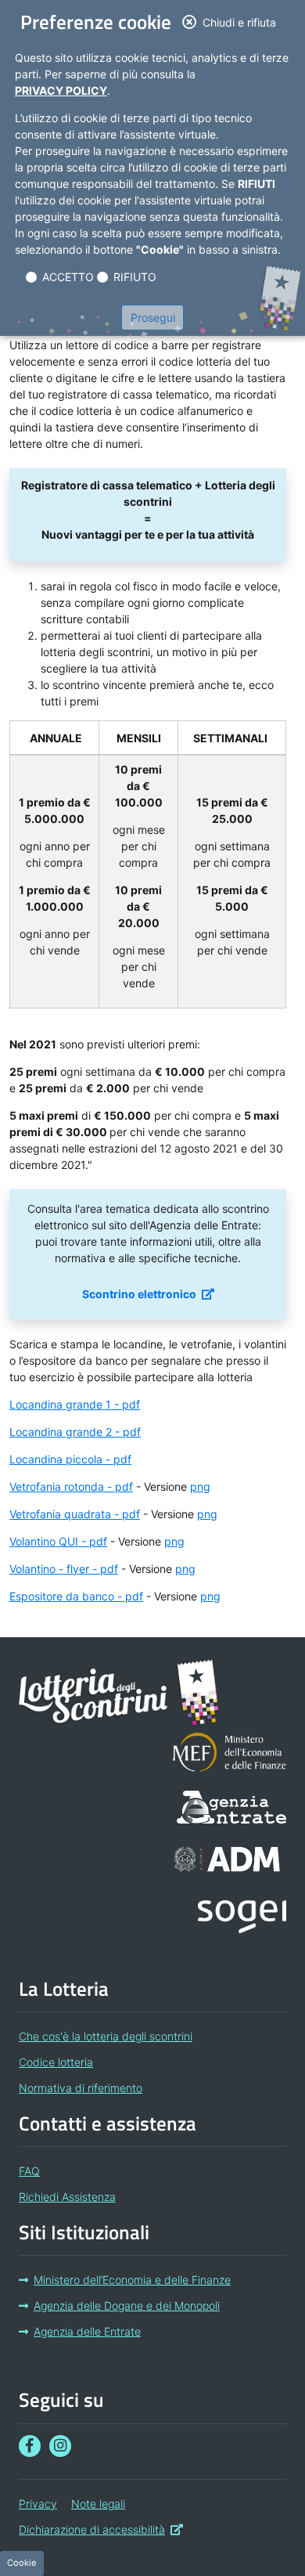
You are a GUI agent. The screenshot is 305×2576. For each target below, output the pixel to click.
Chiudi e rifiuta (244, 22)
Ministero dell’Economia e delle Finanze (132, 2280)
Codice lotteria (56, 2062)
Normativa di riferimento (81, 2088)
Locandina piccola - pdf (70, 1459)
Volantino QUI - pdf (58, 1541)
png (200, 1486)
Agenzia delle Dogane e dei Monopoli (127, 2305)
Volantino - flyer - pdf (64, 1569)
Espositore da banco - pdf (76, 1596)
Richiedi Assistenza (67, 2197)
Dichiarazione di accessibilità (101, 2529)
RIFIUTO (135, 277)
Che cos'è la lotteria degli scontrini (106, 2036)
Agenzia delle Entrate (87, 2331)
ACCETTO (68, 277)
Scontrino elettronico (148, 1293)
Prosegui (153, 317)
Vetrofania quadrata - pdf (75, 1514)
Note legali (98, 2504)
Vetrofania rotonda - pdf (71, 1486)
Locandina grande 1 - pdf (75, 1404)
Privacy (38, 2504)
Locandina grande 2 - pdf (75, 1432)
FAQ (29, 2171)
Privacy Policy (61, 90)
